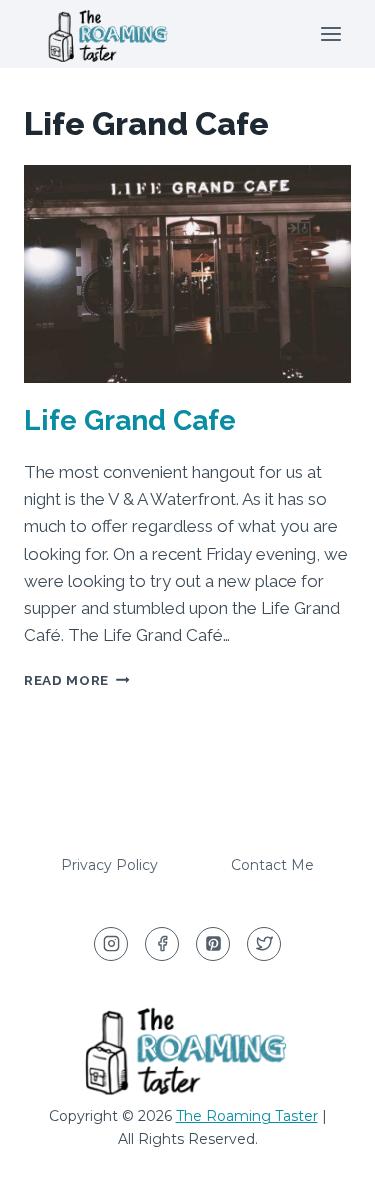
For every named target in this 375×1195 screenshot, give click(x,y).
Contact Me (272, 865)
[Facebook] (162, 944)
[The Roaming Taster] (109, 34)
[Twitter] (264, 944)
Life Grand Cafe (130, 420)
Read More (77, 680)
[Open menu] (330, 33)
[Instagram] (111, 944)
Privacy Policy (109, 865)
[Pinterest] (213, 944)
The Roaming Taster (247, 1116)
